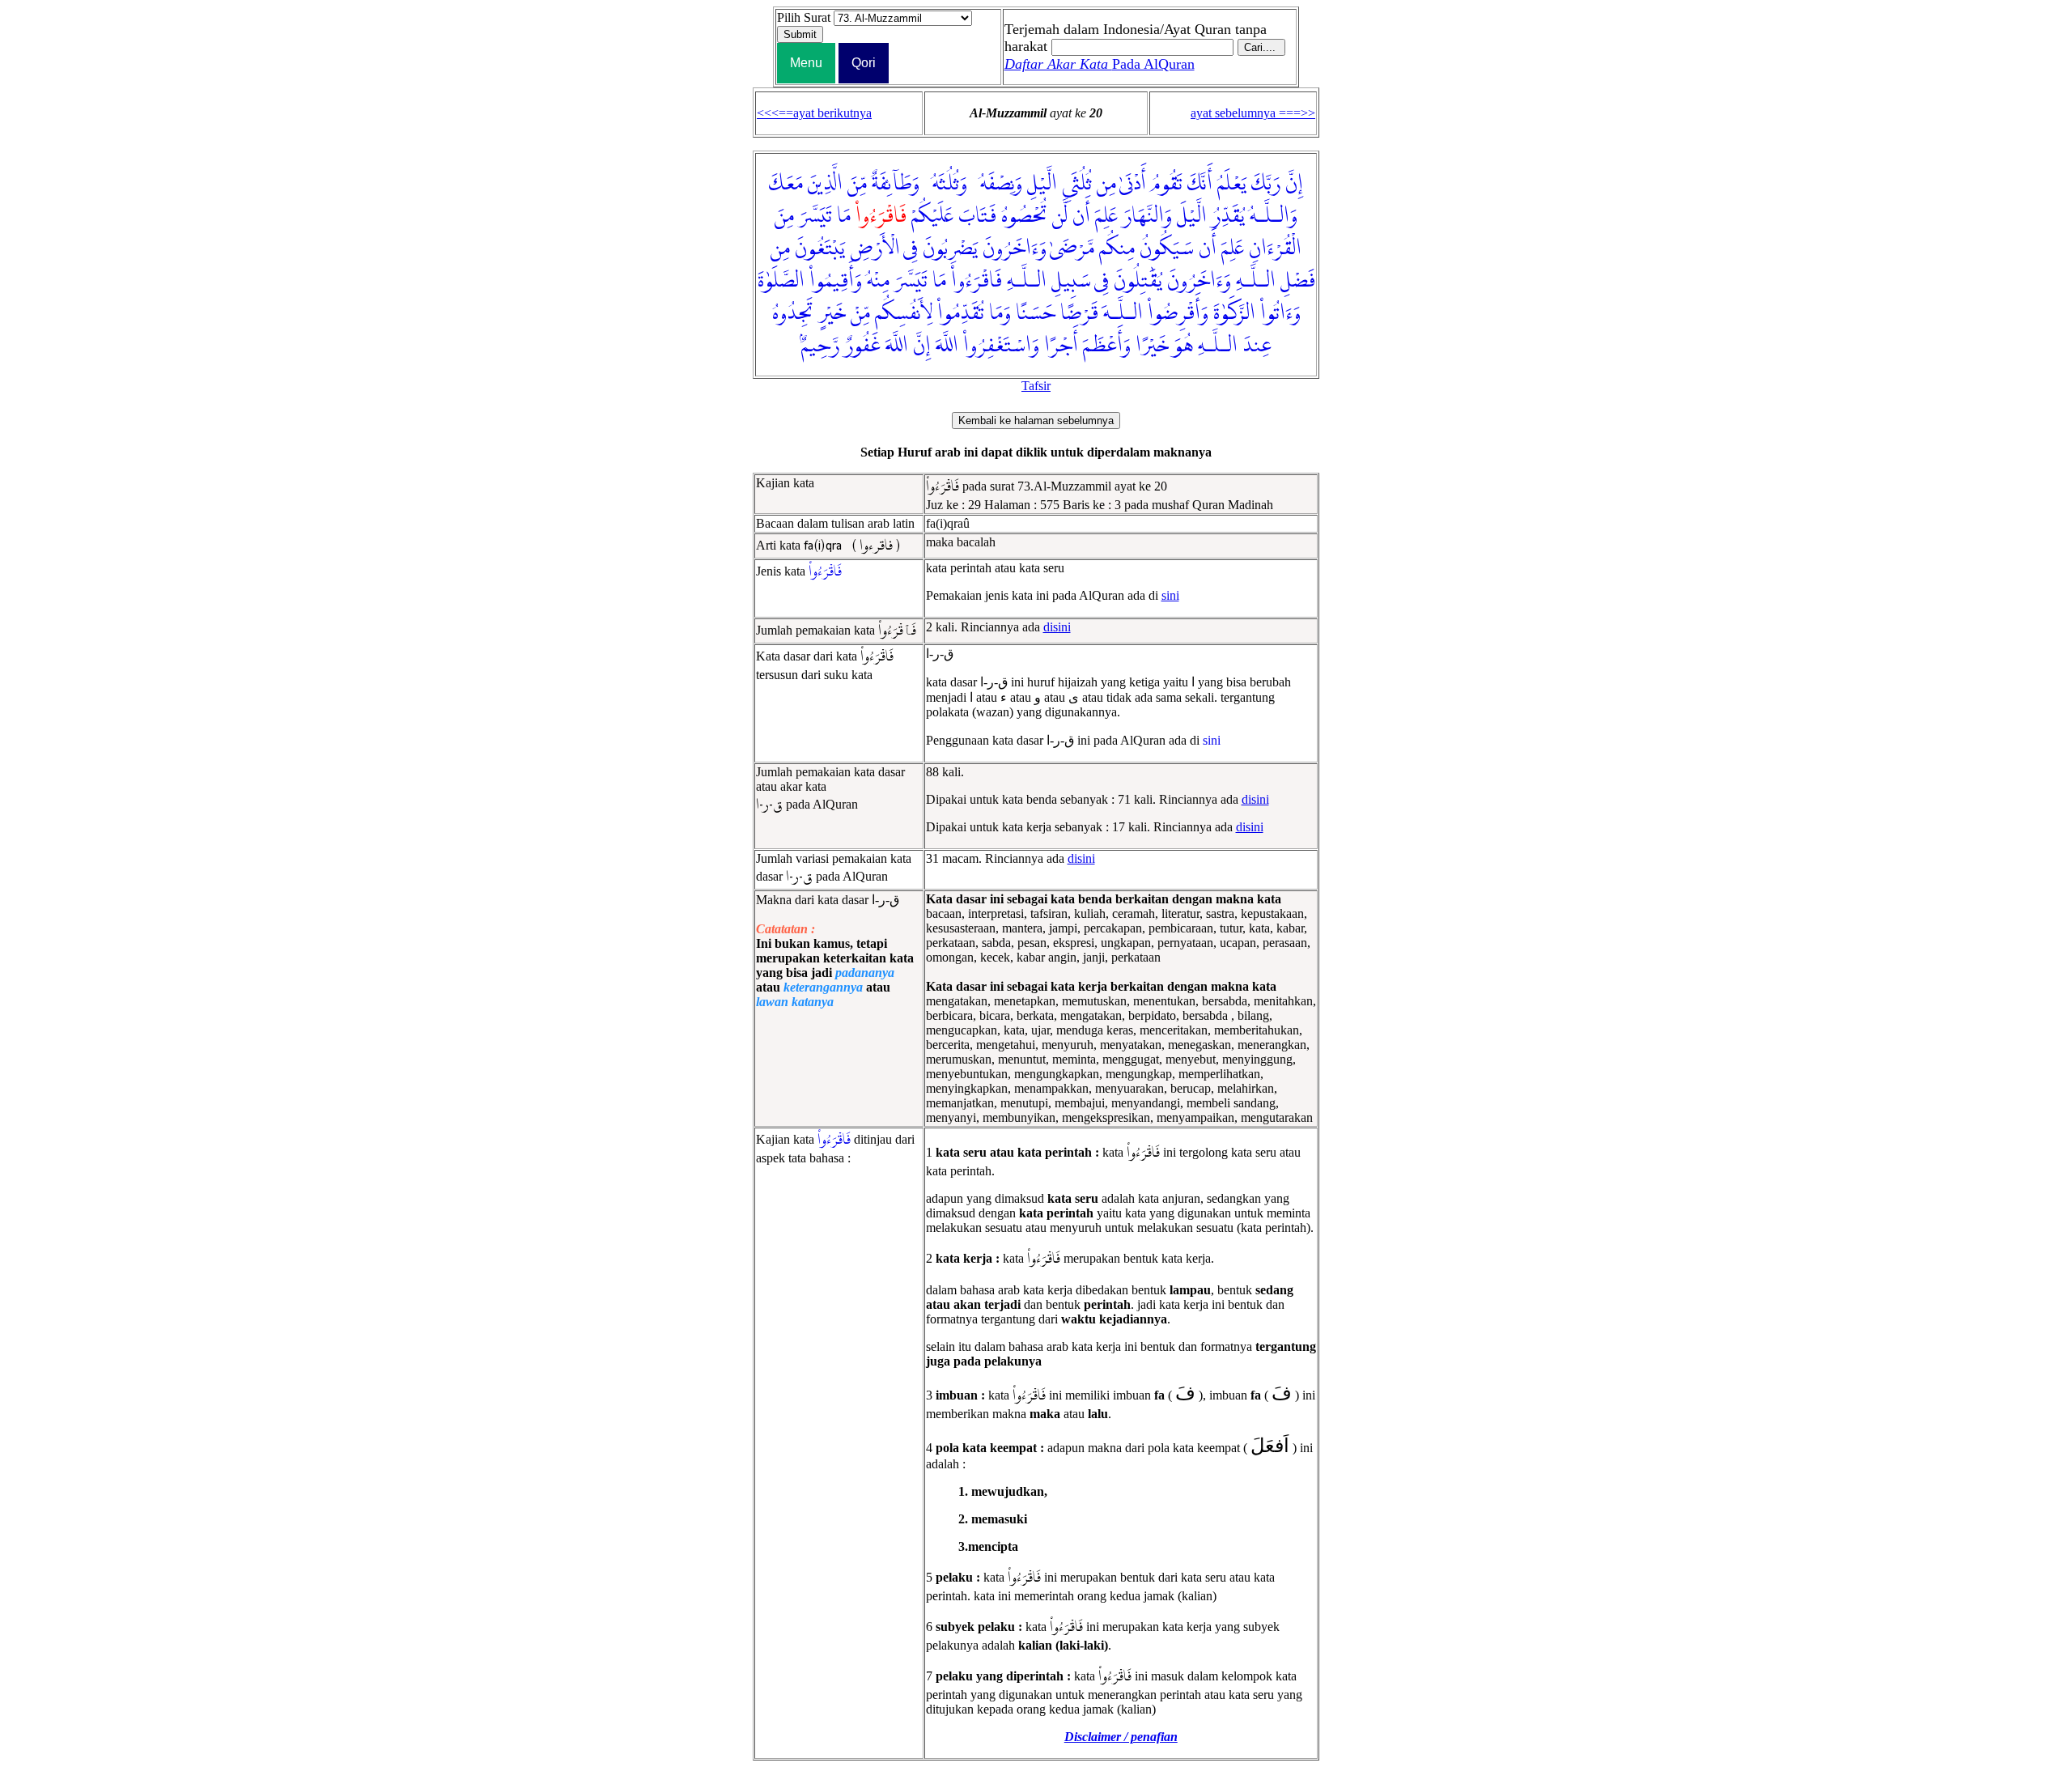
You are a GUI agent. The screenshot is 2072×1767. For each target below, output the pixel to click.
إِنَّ (1294, 184)
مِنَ (784, 216)
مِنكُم (1117, 248)
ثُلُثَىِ (1077, 184)
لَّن (1060, 216)
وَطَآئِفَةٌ (896, 184)
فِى (911, 248)
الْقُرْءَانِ (1275, 248)
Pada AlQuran (1100, 64)
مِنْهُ (878, 281)
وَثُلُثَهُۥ (946, 184)
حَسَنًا (1036, 313)
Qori (864, 63)
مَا (844, 216)
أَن (1081, 216)
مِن (1106, 184)
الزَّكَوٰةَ (1234, 313)
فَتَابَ (977, 216)
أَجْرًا (1061, 346)
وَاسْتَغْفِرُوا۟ (1001, 346)
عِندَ (1257, 346)
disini (1057, 627)
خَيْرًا (1152, 346)
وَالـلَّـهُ (1274, 216)
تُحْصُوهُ (1024, 216)
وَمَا (1000, 313)
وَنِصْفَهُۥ (997, 184)
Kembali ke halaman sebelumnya (1036, 421)
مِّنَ (857, 184)
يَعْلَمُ (1232, 184)
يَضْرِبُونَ (950, 248)
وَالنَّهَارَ (1147, 216)
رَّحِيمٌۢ (820, 346)
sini (1170, 595)
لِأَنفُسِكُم (904, 313)
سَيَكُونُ (1167, 248)
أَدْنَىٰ (1133, 184)
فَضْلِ (1298, 281)
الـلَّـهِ (1256, 281)
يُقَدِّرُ (1228, 216)
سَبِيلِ (1071, 281)
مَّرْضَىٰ (1072, 248)
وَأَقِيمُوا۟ (836, 281)
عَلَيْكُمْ (932, 216)
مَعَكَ (786, 184)
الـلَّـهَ (1123, 313)
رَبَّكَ (1266, 184)
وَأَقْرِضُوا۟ (1178, 313)
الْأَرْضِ (875, 248)
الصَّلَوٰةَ (781, 281)
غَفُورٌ (862, 346)
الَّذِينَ (825, 184)
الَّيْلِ (1042, 184)
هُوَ (1183, 346)
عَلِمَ (1106, 216)
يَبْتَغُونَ (820, 248)
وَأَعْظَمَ (1107, 346)
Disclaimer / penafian (1121, 1737)
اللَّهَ (947, 346)
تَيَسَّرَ (815, 216)
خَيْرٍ (832, 313)
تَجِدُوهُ (793, 313)
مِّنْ (860, 313)
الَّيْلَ (1192, 216)
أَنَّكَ (1200, 184)
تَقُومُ (1167, 184)
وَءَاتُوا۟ (1280, 313)
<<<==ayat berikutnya (814, 113)
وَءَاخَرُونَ (1015, 248)
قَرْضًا (1079, 313)
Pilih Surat (804, 17)
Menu (806, 63)
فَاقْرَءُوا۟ (977, 281)
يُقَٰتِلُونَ (1138, 281)
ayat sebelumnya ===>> (1253, 113)
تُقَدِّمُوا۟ (961, 313)
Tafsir (1036, 386)
